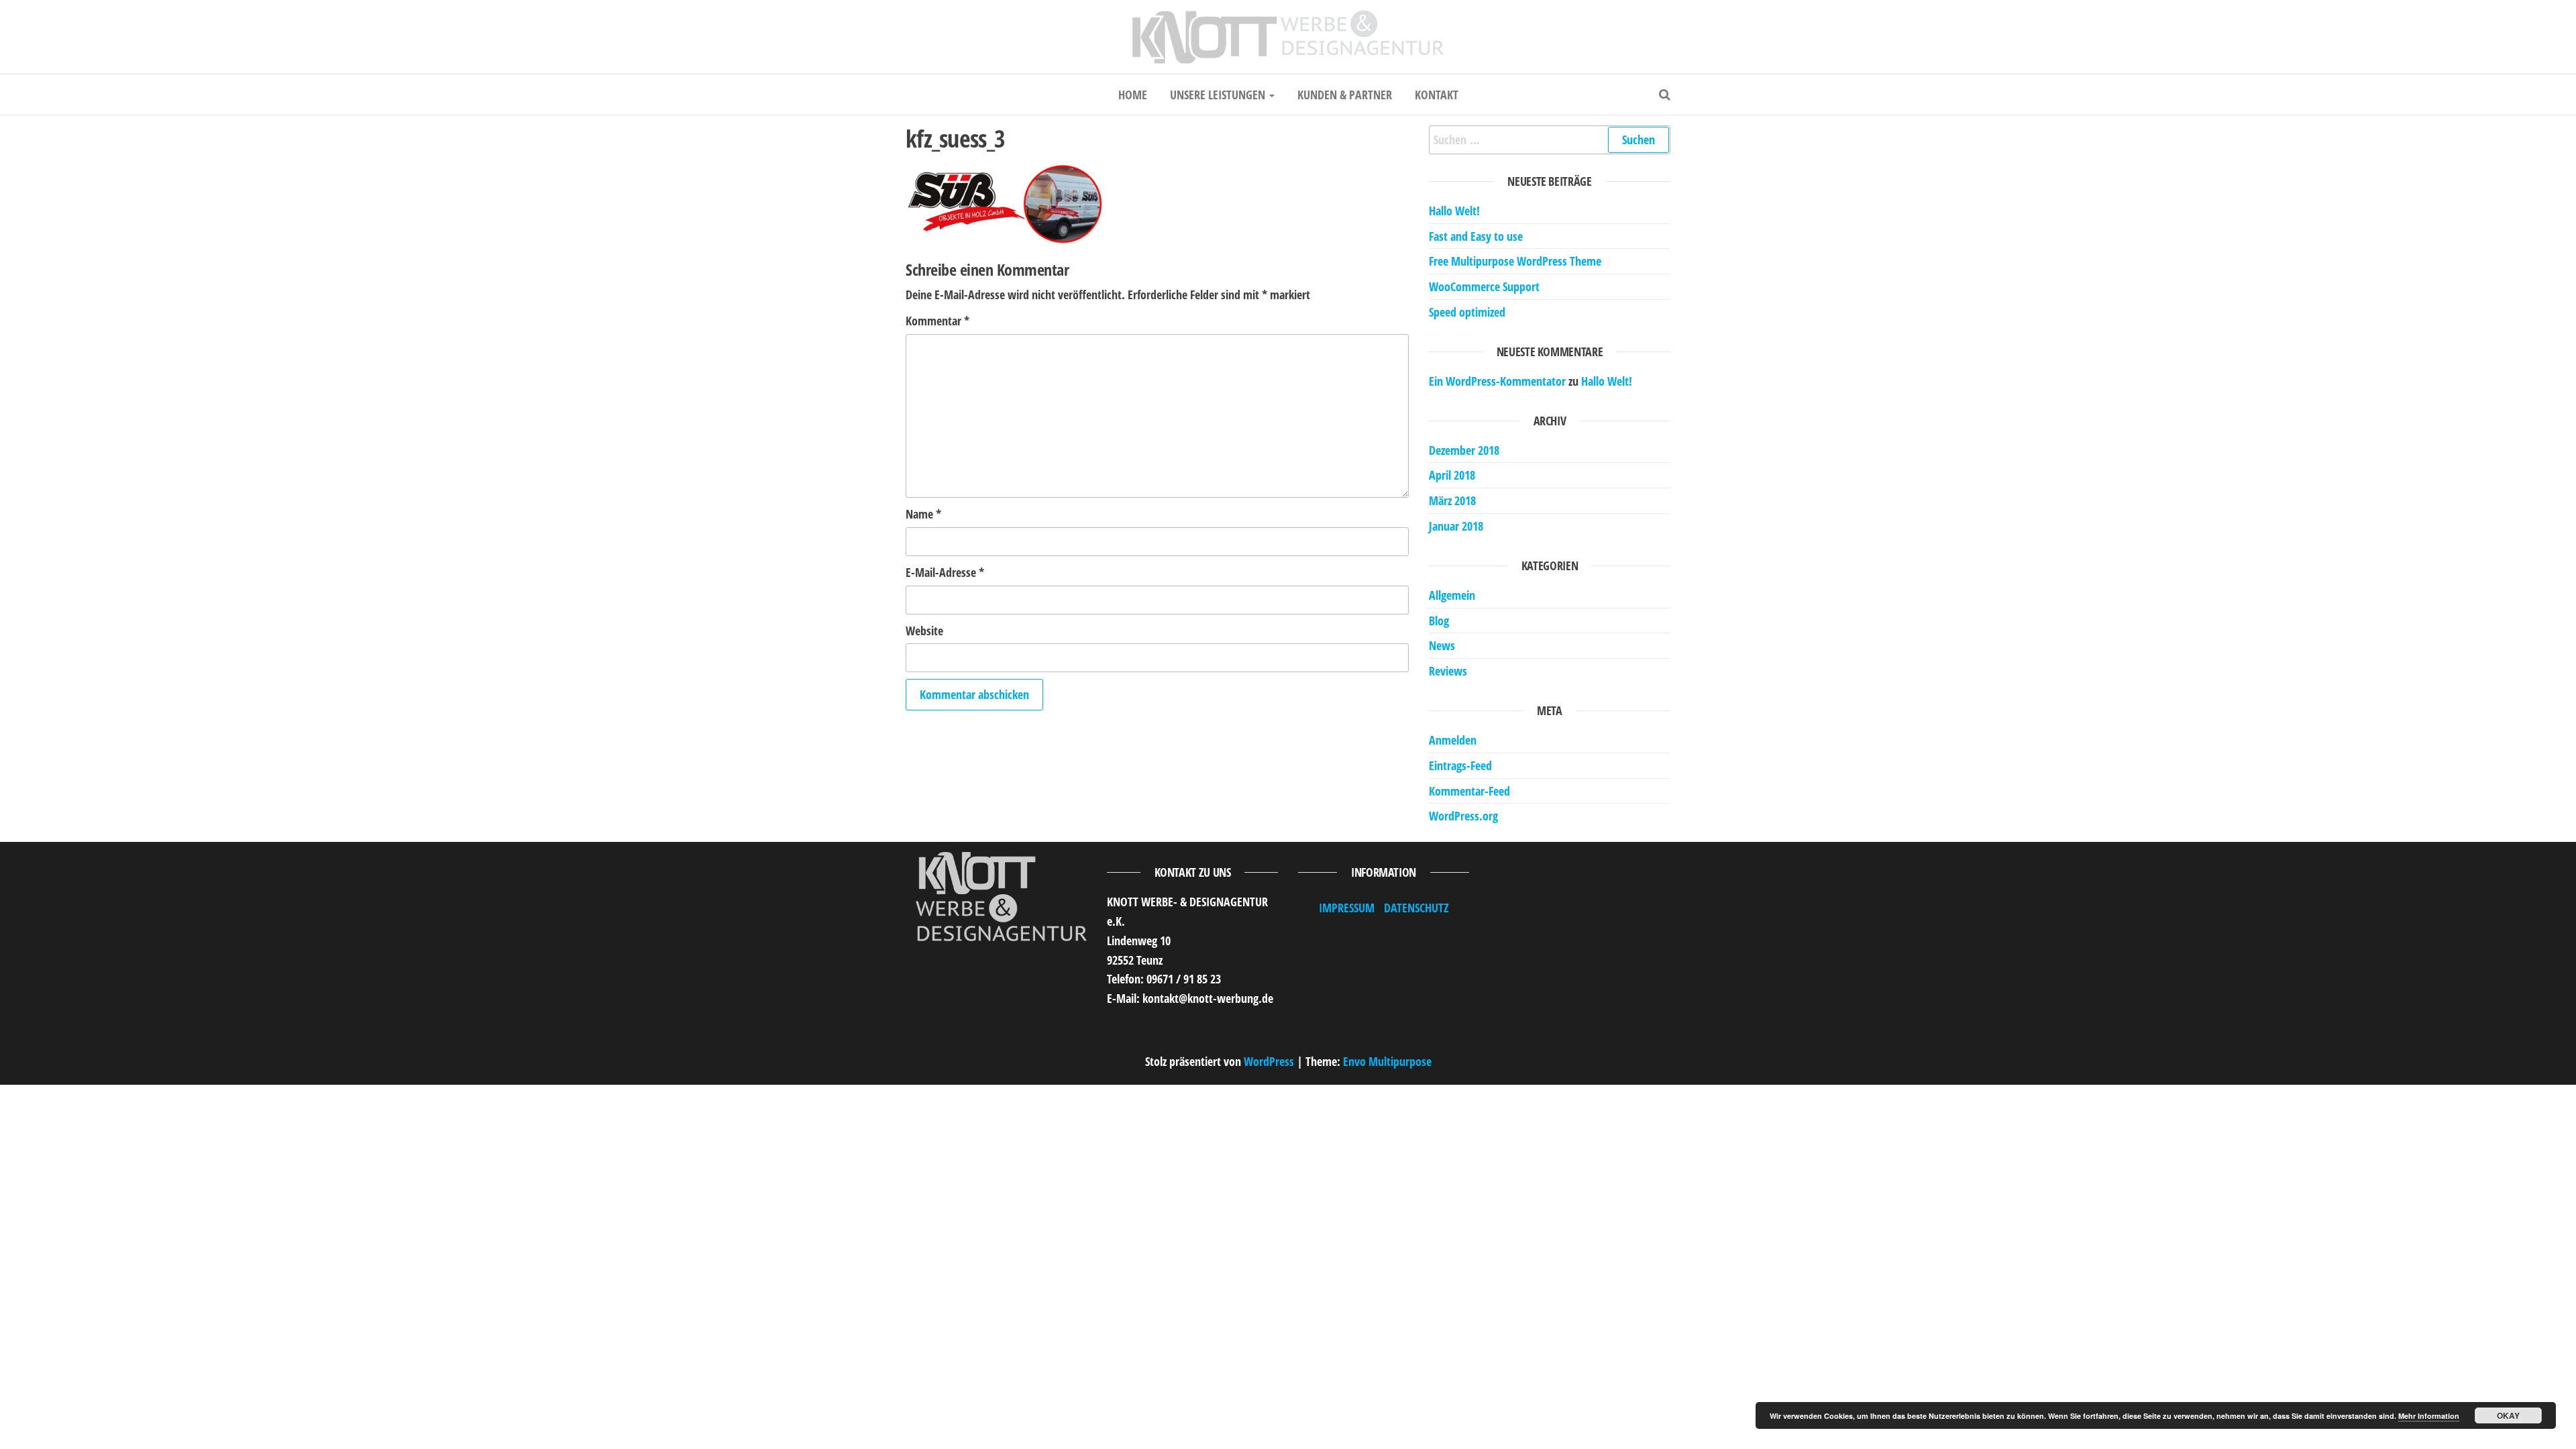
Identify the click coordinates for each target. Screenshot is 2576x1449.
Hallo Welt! (1454, 211)
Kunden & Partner (1345, 95)
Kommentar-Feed (1469, 791)
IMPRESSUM (1347, 908)
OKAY (2508, 1415)
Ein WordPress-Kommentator (1497, 381)
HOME (1133, 95)
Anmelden (1453, 740)
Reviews (1448, 671)
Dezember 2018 (1464, 450)
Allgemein (1452, 595)
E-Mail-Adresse (945, 572)
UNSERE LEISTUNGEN (1219, 95)
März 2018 (1452, 500)
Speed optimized (1467, 312)
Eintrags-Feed (1460, 765)
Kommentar (937, 321)
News (1442, 645)
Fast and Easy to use (1476, 236)
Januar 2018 (1456, 526)
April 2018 (1452, 475)
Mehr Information (2429, 1416)
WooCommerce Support (1484, 286)
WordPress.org (1463, 816)
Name (923, 514)
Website (924, 631)
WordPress (1269, 1061)
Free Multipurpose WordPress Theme (1515, 261)
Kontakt (1437, 95)
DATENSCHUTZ (1416, 908)
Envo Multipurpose (1387, 1061)
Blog (1439, 621)
